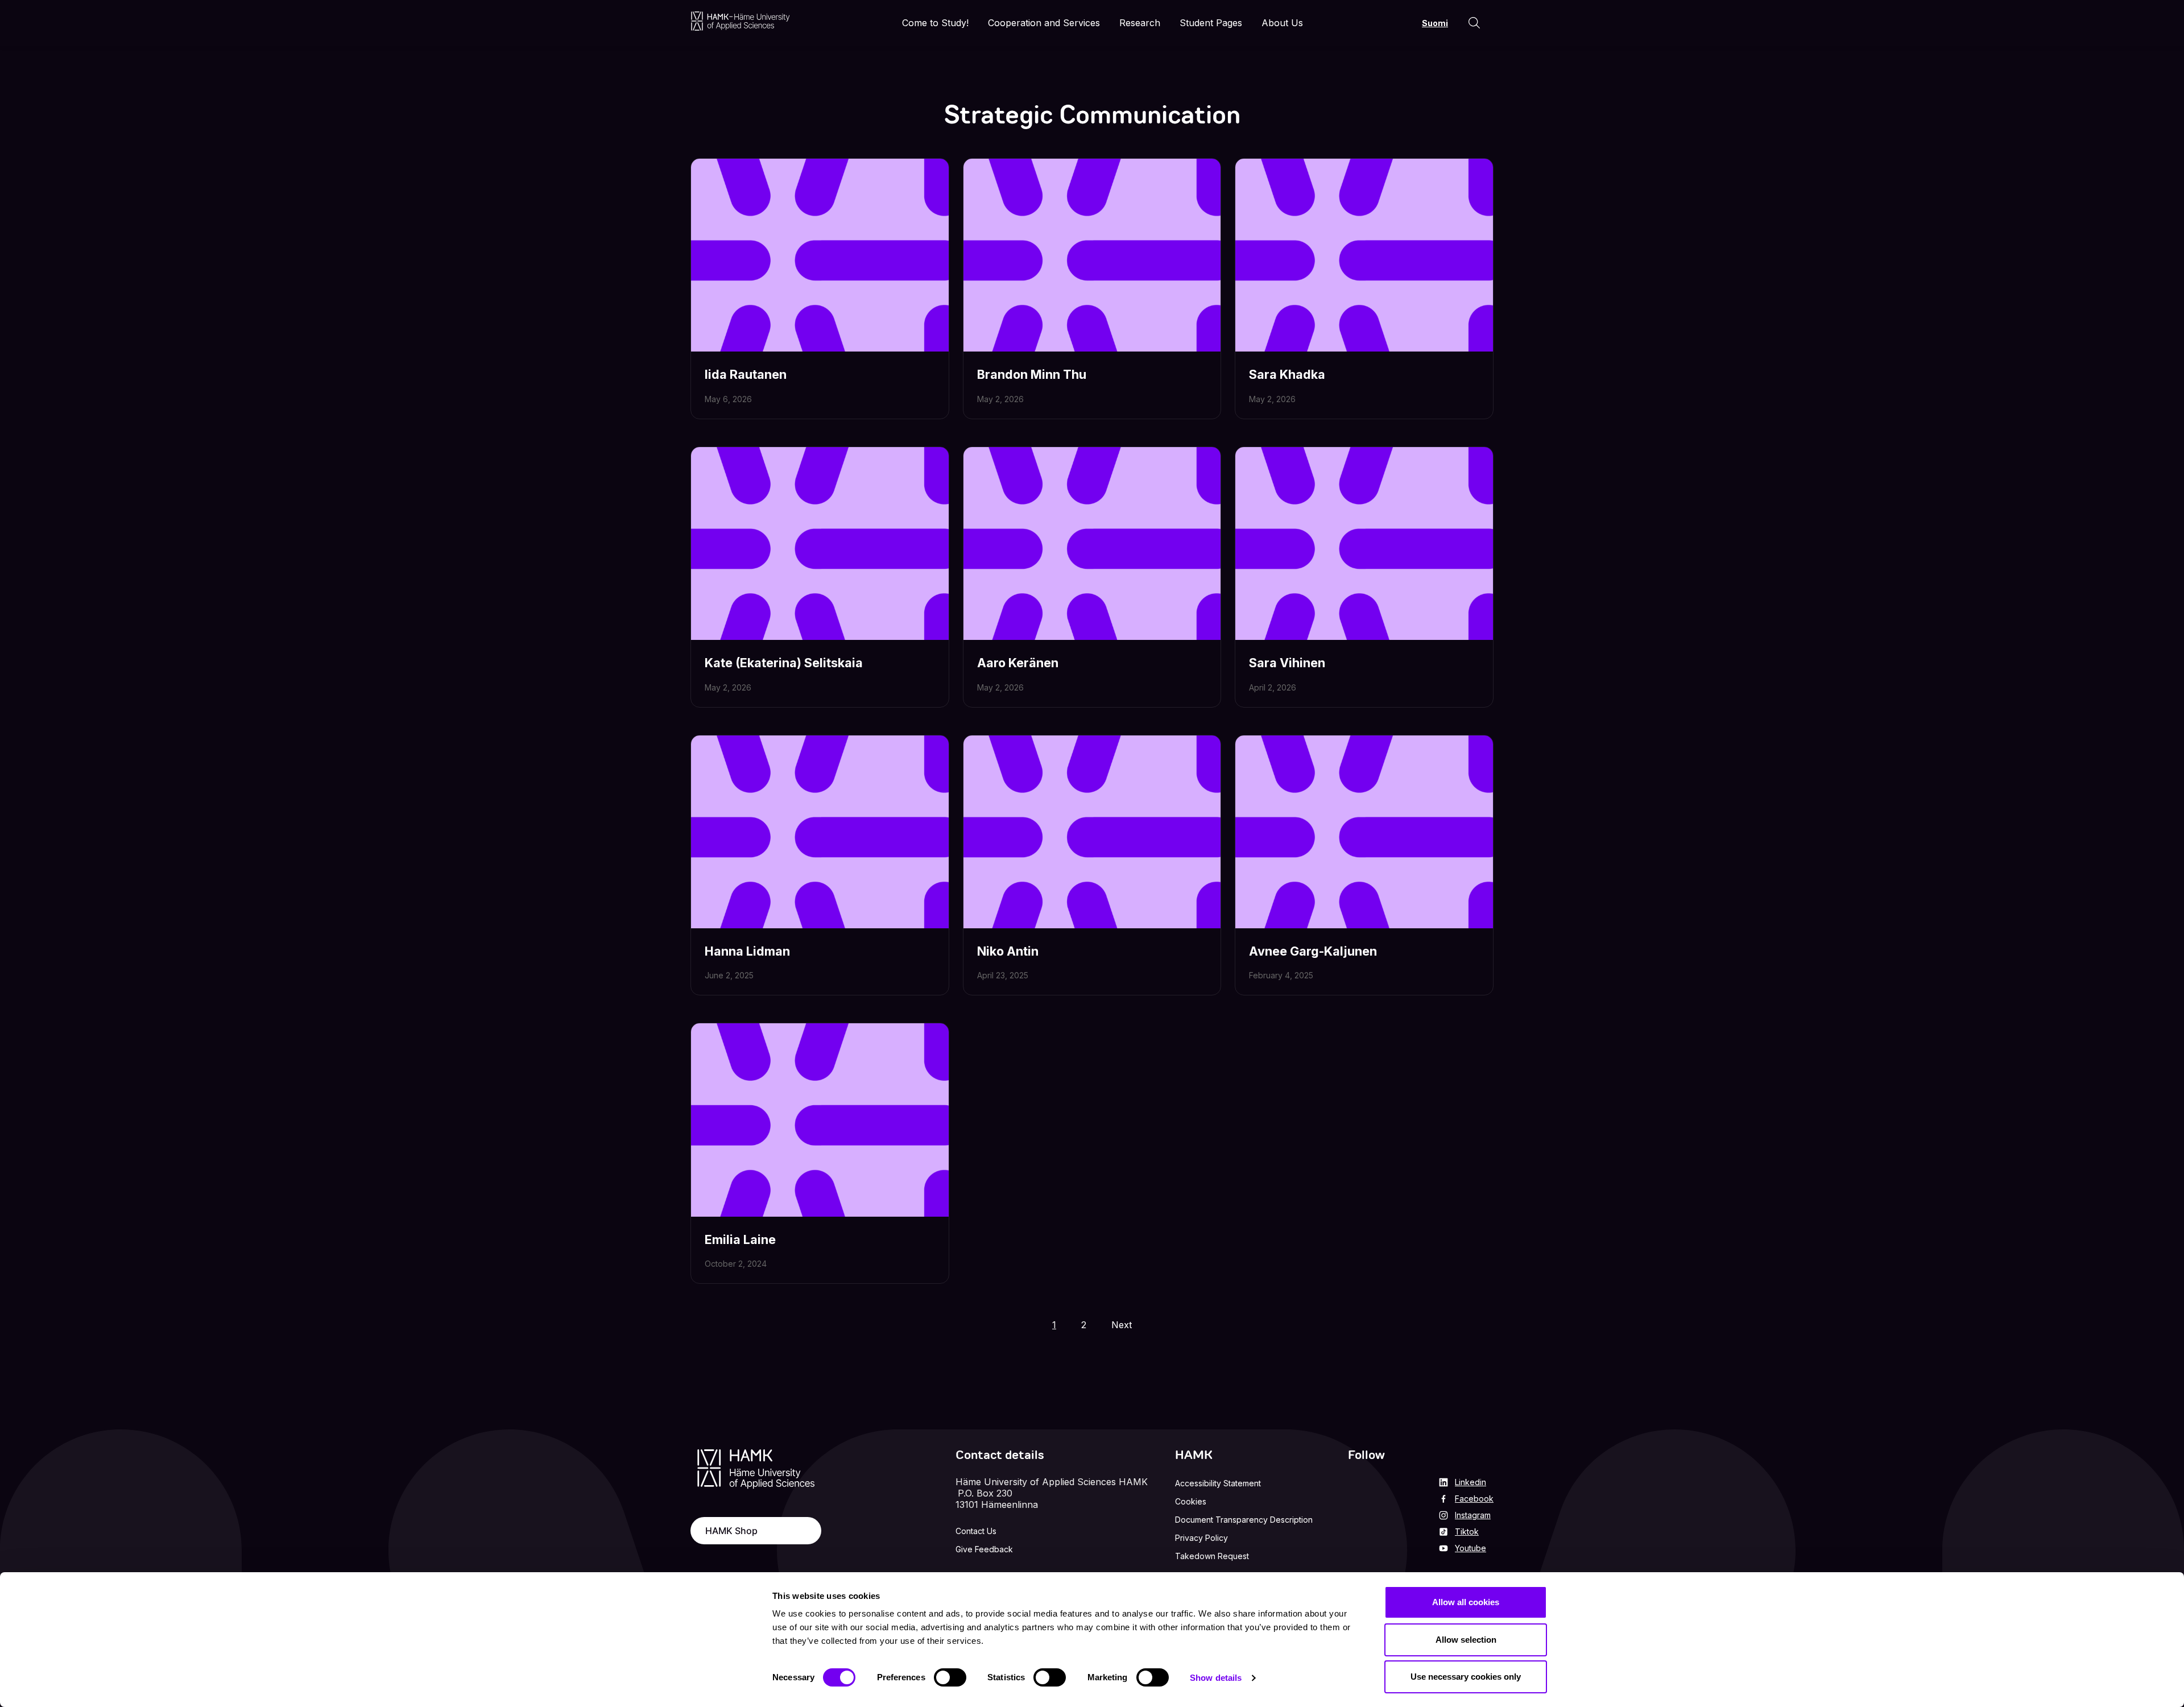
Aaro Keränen (1018, 663)
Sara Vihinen (1287, 663)
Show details (1216, 1678)
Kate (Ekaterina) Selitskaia (784, 663)
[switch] (950, 1677)
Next (1122, 1325)
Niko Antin (1008, 951)
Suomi (1435, 23)
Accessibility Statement (1218, 1483)
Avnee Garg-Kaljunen (1313, 951)
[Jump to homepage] (740, 21)
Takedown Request (1212, 1556)
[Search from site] (1474, 23)
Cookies (1191, 1501)
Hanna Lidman (747, 951)
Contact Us (976, 1531)
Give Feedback (984, 1549)
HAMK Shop (731, 1531)
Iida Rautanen (746, 374)
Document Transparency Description (1244, 1520)
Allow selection (1466, 1640)
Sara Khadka (1287, 374)
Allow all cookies (1466, 1602)
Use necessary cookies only (1466, 1677)
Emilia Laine (740, 1239)
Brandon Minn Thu (1032, 374)
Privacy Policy (1201, 1538)
